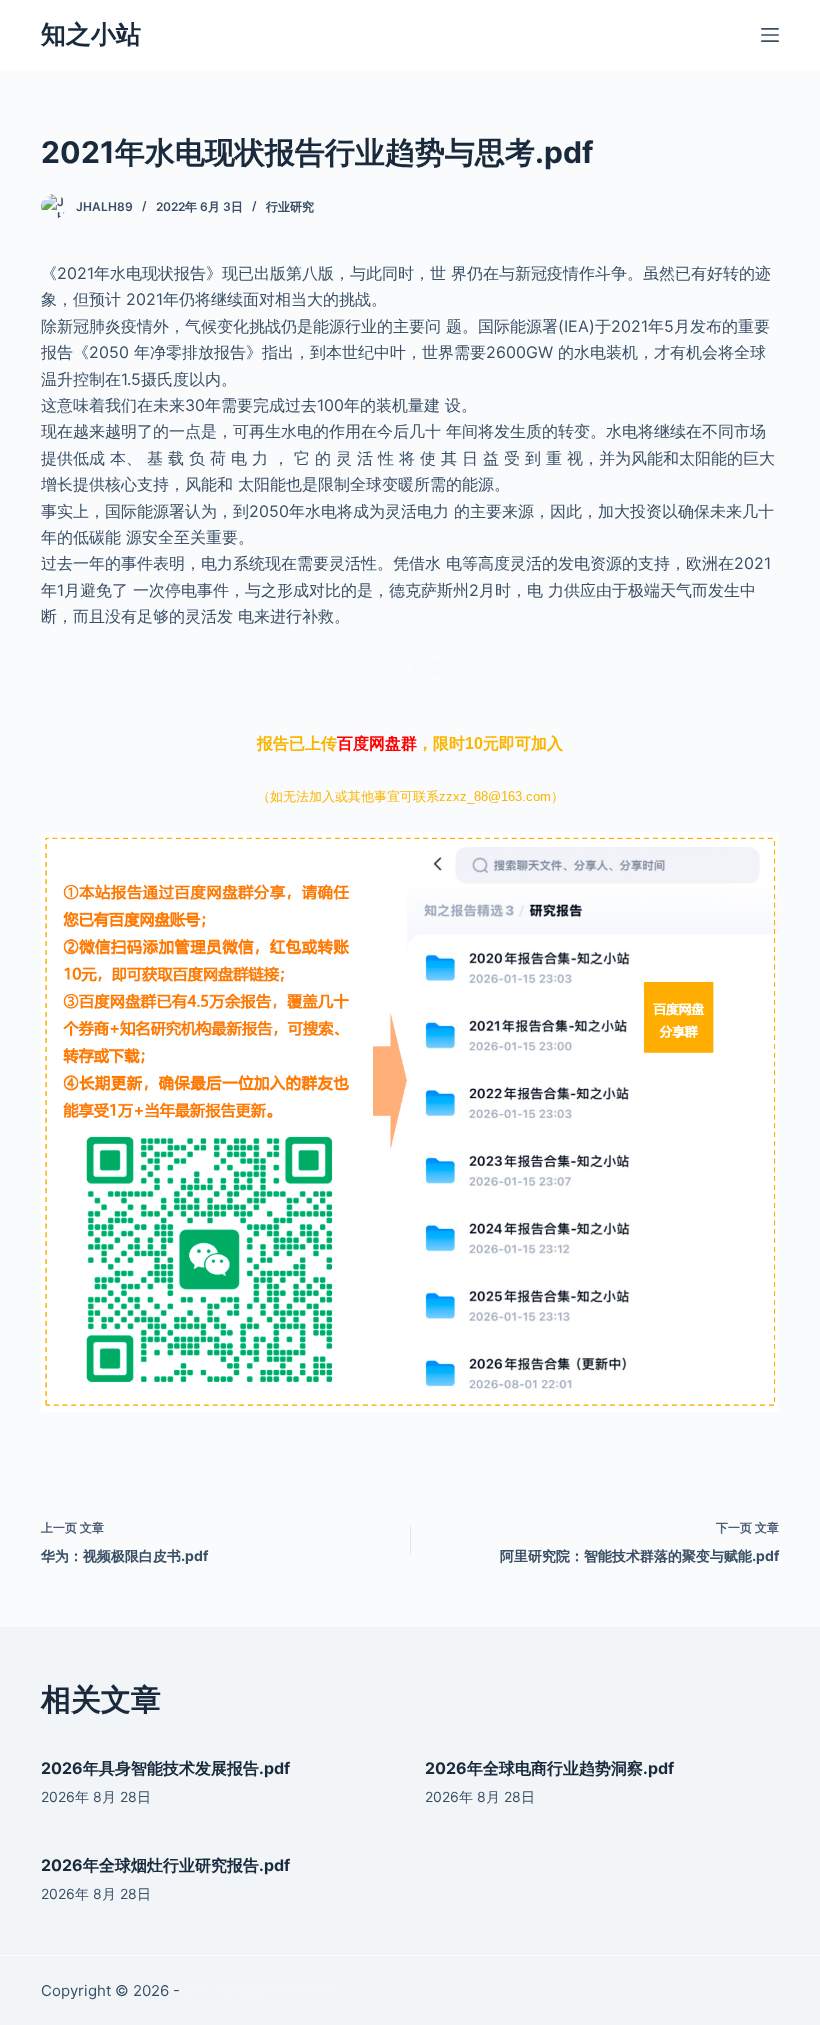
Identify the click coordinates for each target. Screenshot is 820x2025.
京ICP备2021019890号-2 (269, 1990)
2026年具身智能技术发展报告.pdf (165, 1768)
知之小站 (91, 34)
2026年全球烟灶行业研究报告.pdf (165, 1865)
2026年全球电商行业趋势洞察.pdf (549, 1768)
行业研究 (290, 206)
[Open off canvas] (770, 35)
